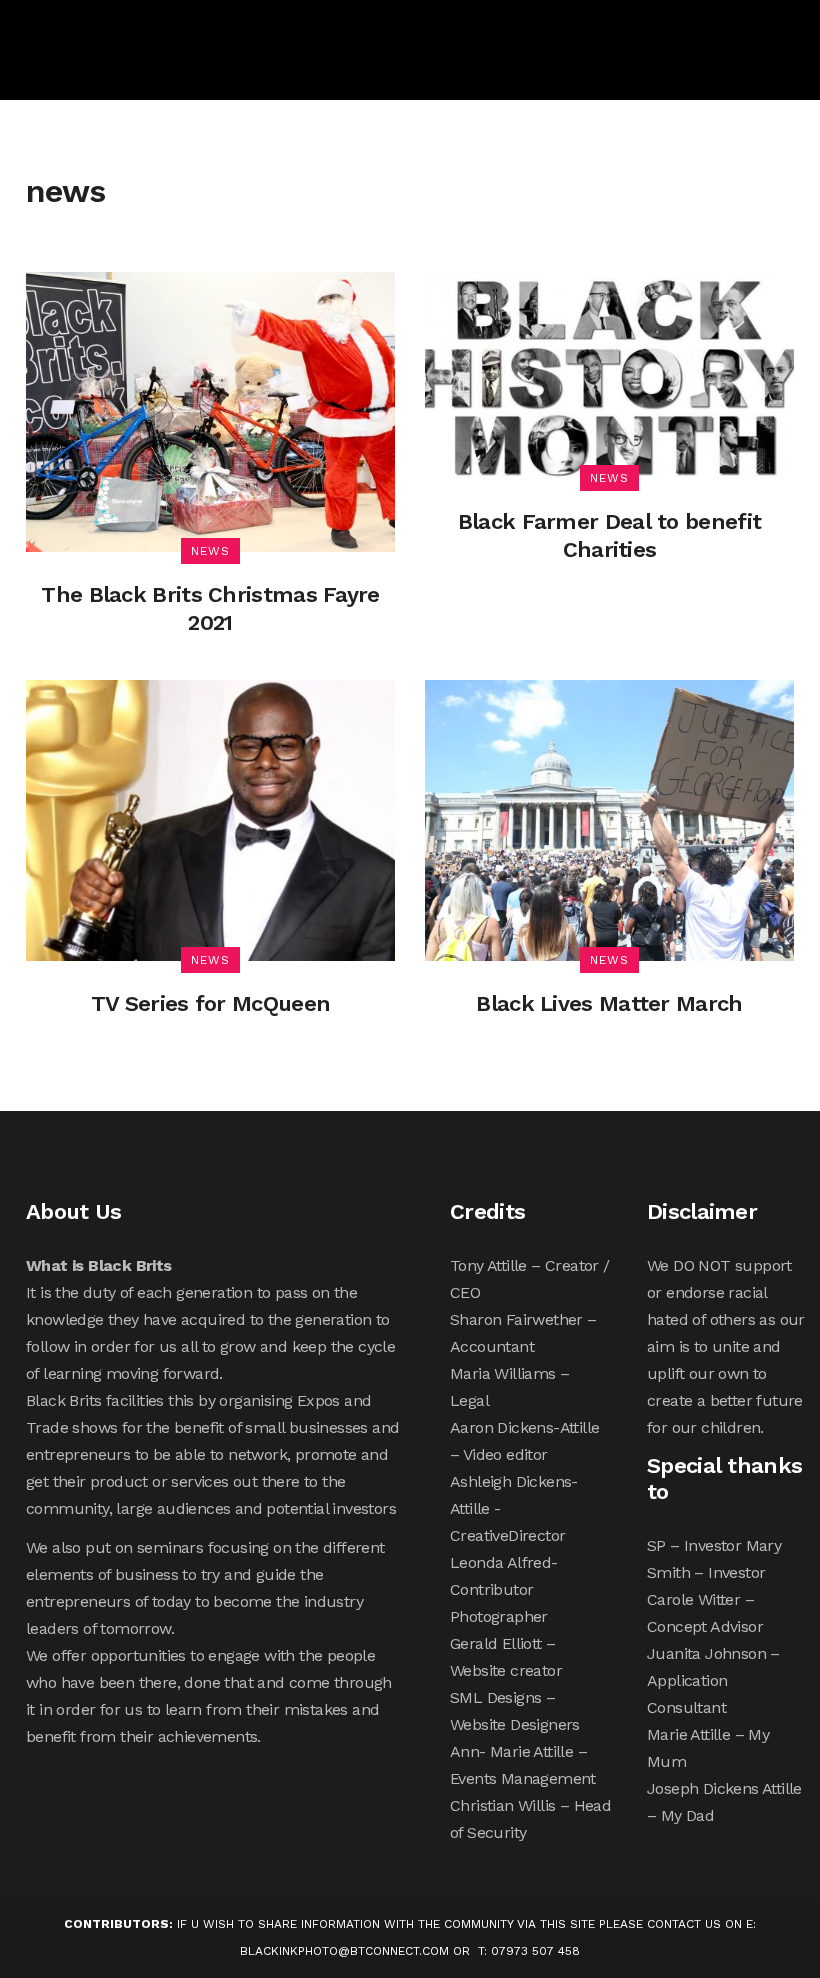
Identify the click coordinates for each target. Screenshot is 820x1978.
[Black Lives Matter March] (609, 819)
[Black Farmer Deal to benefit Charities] (609, 373)
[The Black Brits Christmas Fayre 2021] (210, 410)
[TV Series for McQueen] (210, 819)
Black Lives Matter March (609, 1003)
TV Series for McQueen (210, 1003)
